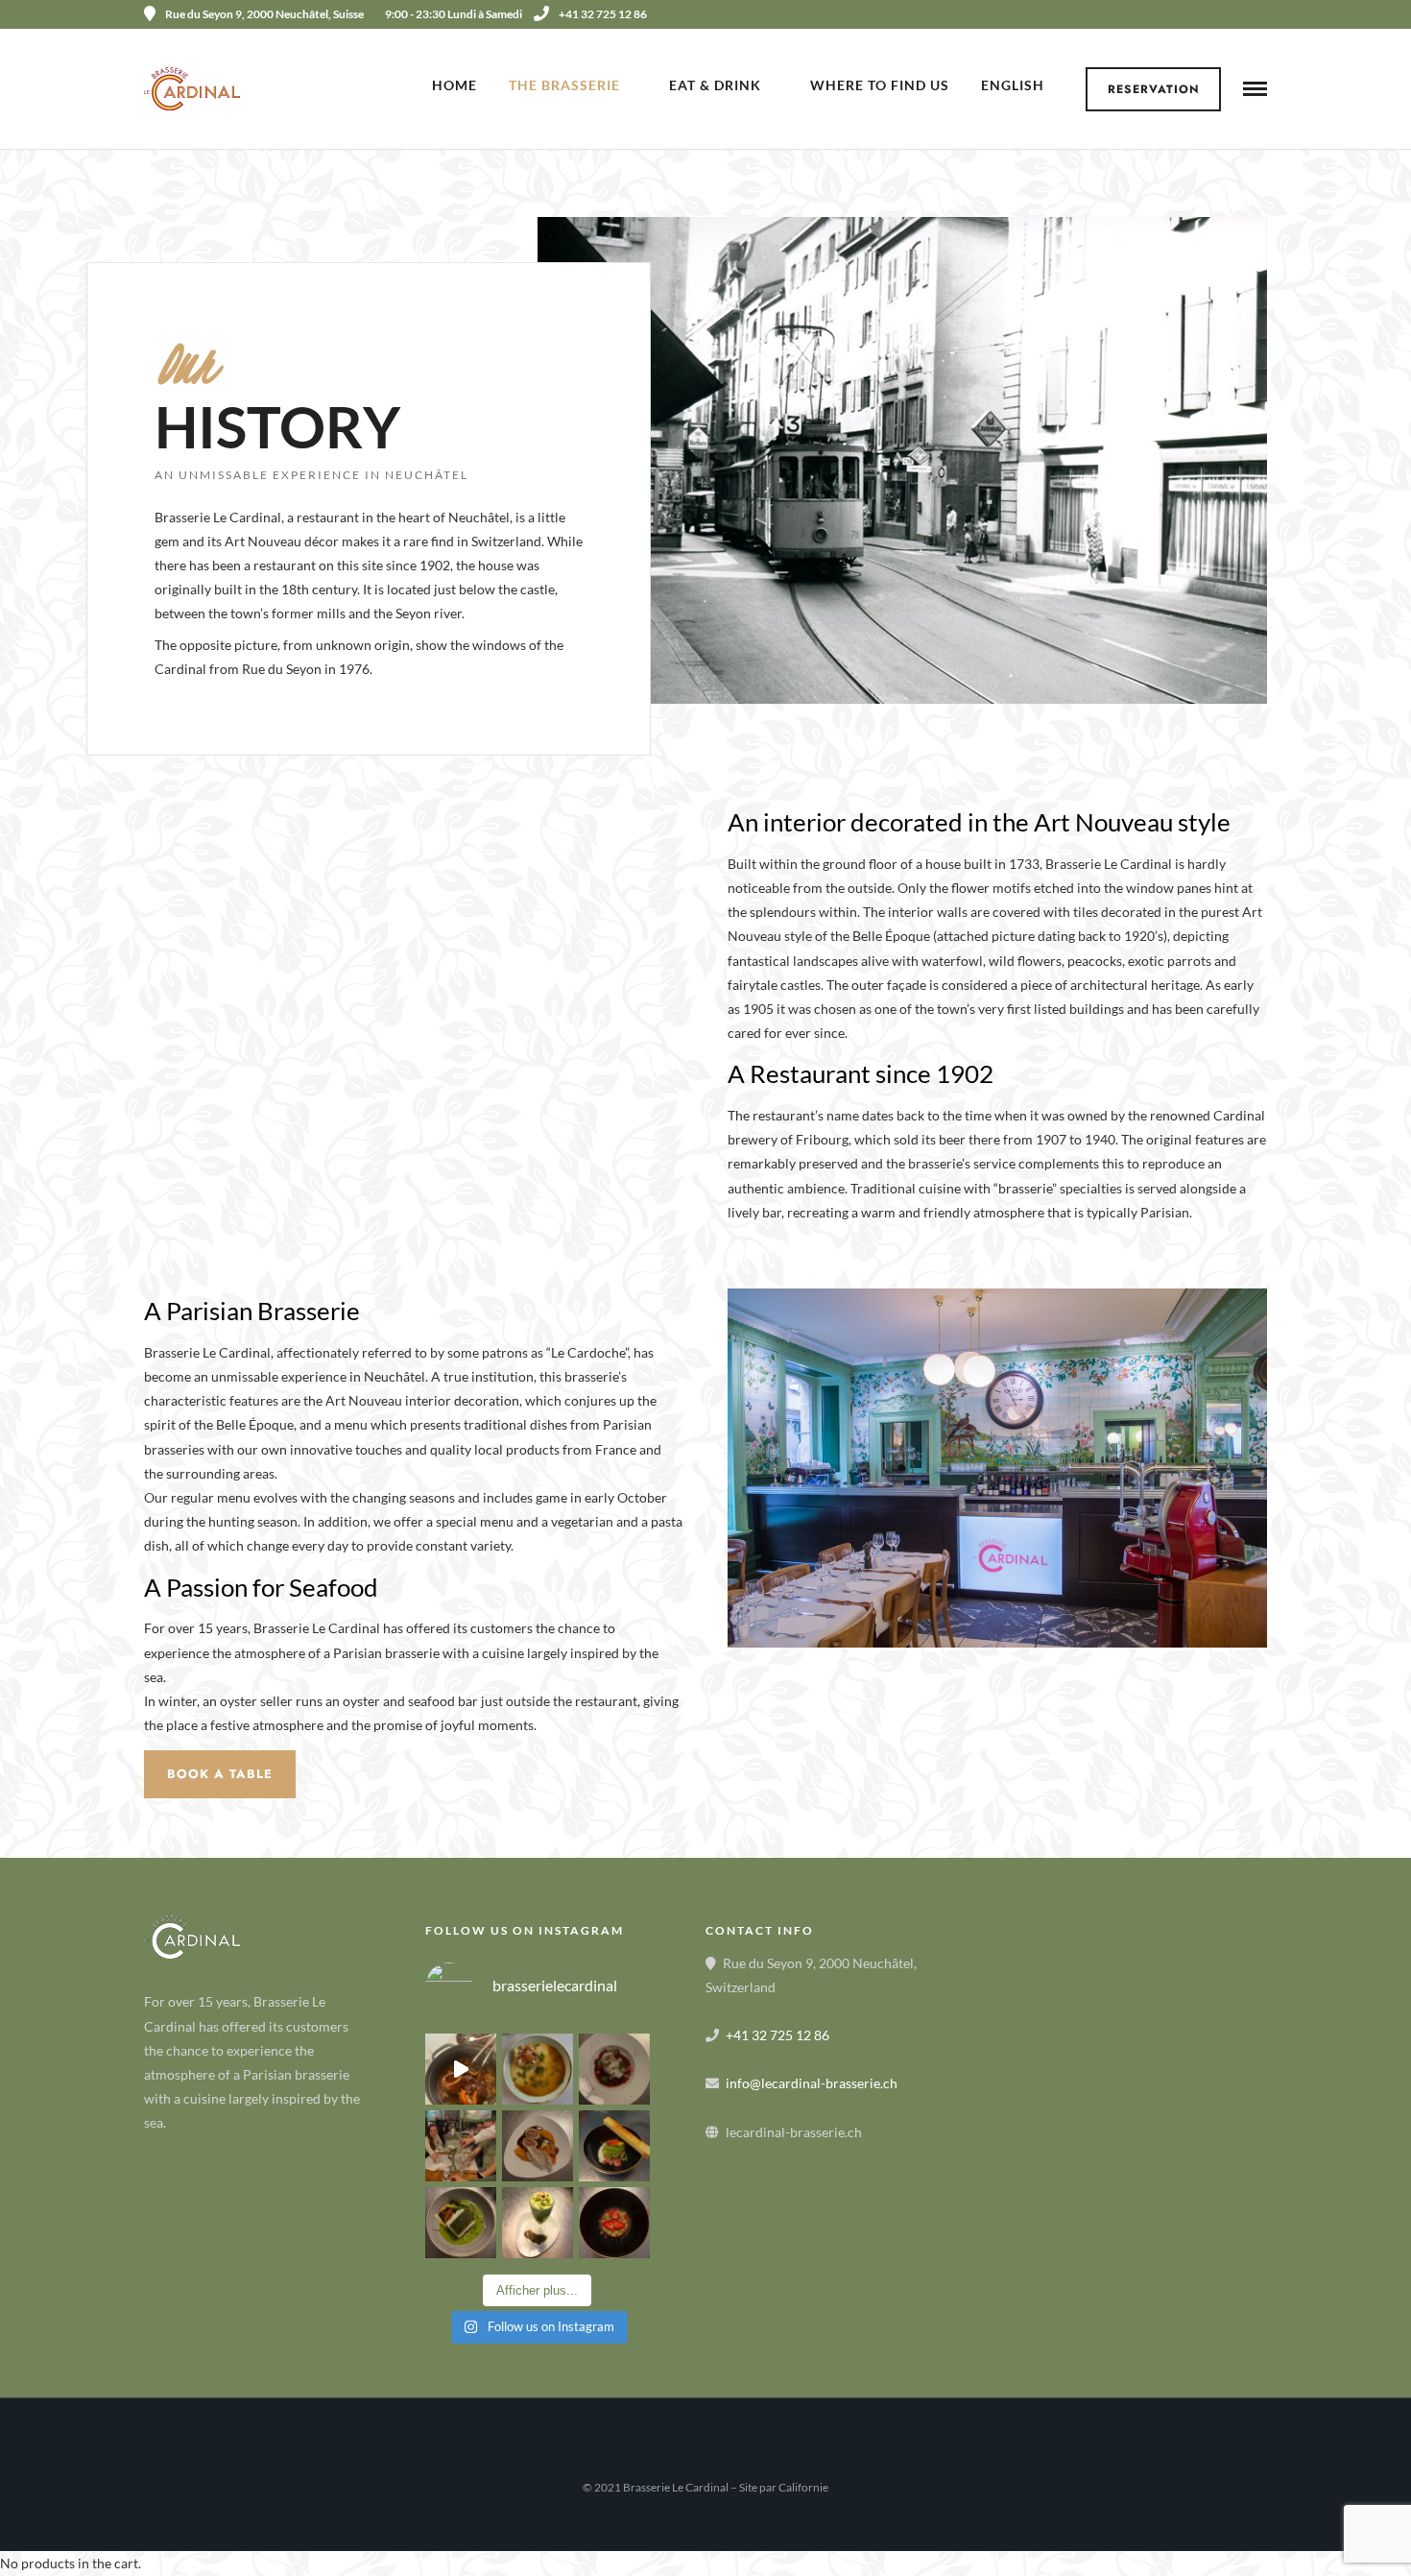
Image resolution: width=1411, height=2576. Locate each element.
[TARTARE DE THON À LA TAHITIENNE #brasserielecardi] (614, 2146)
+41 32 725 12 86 (603, 14)
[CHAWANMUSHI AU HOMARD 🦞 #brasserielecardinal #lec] (538, 2069)
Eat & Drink (715, 85)
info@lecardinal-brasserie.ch (812, 2083)
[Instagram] (1234, 14)
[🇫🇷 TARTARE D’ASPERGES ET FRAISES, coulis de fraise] (614, 2223)
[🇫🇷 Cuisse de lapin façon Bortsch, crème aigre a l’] (614, 2069)
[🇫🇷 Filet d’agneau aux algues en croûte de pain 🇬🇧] (538, 2146)
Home (454, 85)
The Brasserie (564, 85)
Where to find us (880, 85)
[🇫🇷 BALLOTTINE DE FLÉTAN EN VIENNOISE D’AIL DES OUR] (461, 2223)
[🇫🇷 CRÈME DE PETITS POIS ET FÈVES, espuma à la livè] (538, 2223)
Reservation (1154, 89)
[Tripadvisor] (1260, 14)
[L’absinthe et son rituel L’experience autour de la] (461, 2146)
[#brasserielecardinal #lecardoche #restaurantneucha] (461, 2069)
